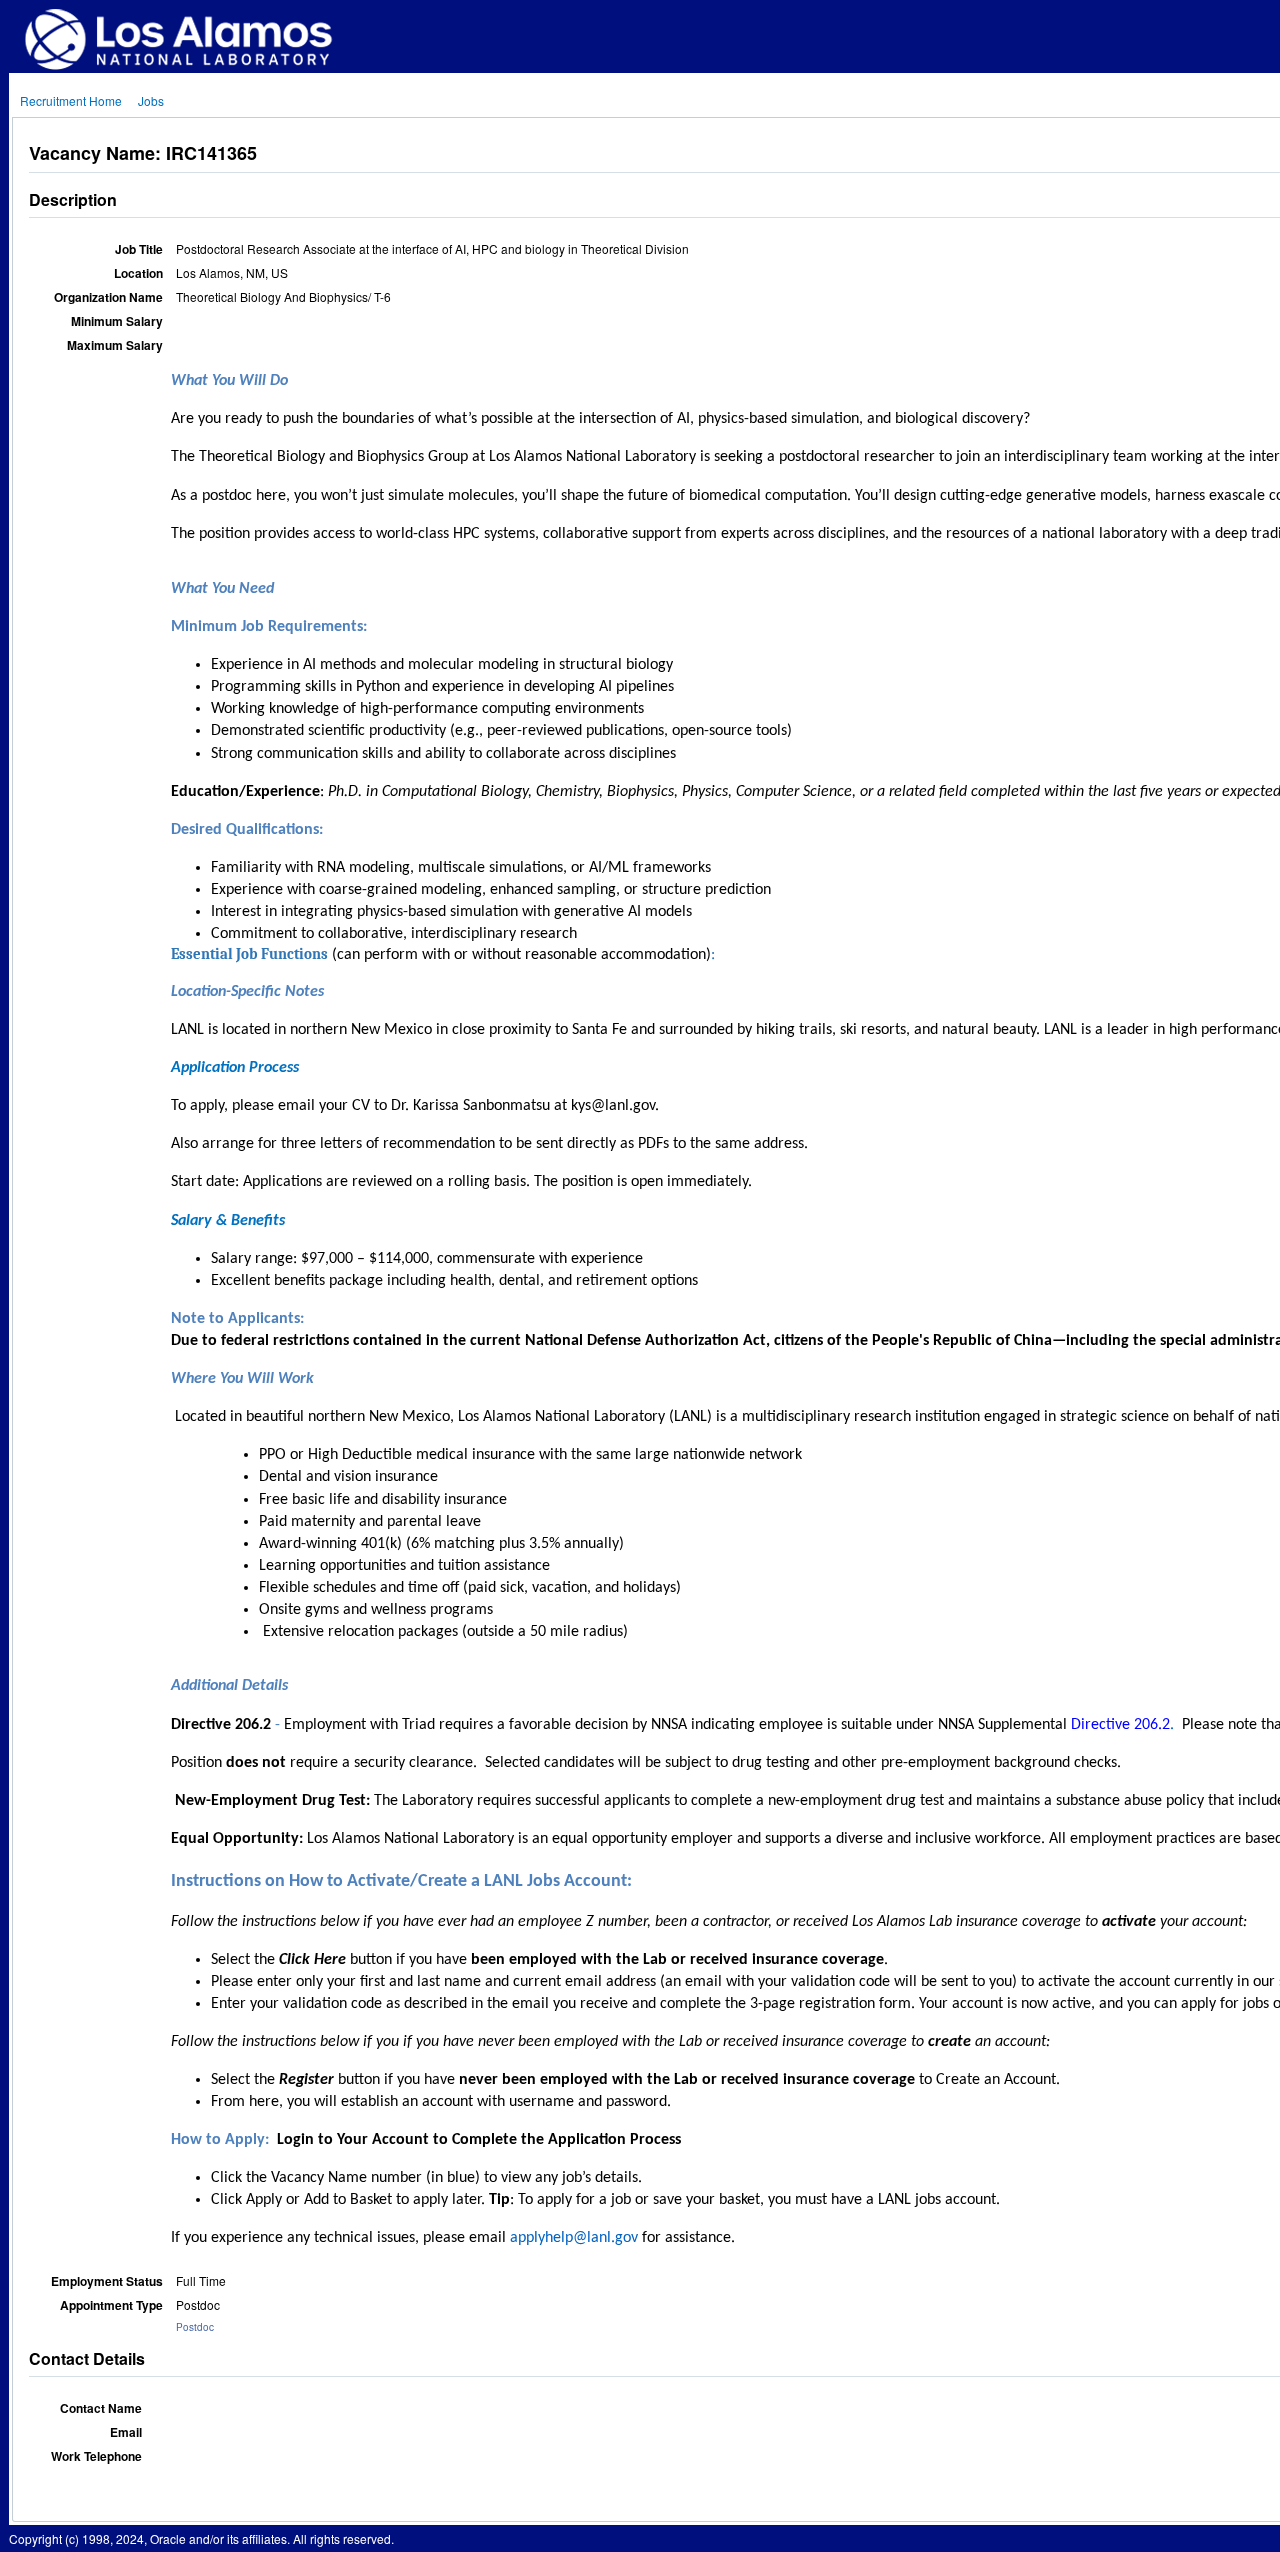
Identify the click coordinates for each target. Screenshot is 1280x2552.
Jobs (151, 100)
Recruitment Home (71, 100)
